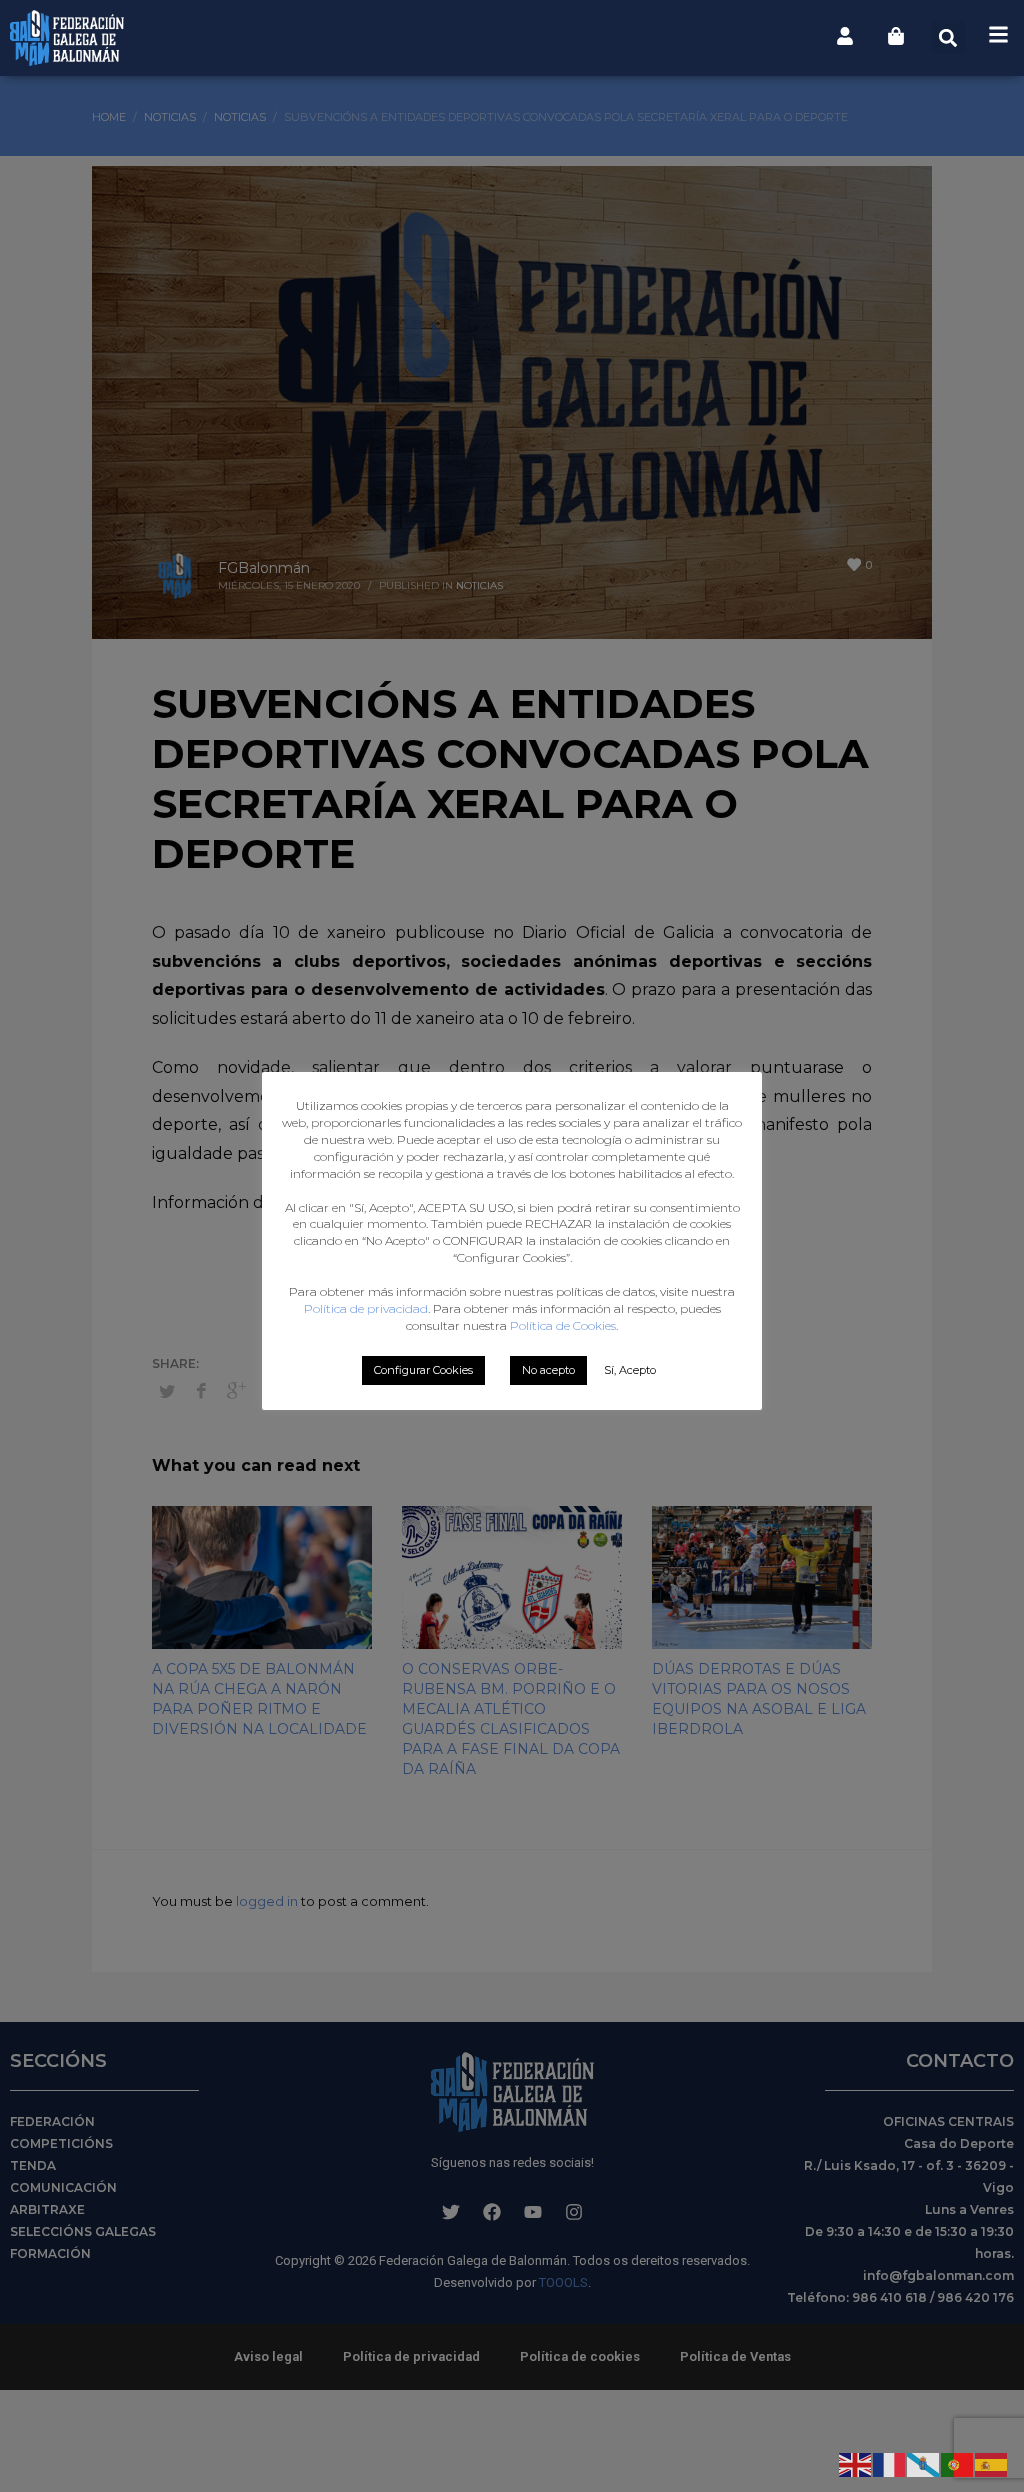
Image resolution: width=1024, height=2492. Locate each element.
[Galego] (924, 2463)
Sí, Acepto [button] (630, 1370)
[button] (948, 37)
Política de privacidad (366, 1308)
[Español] (992, 2463)
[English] (856, 2463)
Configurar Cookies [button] (423, 1370)
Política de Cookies (563, 1325)
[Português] (958, 2463)
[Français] (890, 2463)
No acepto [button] (548, 1370)
